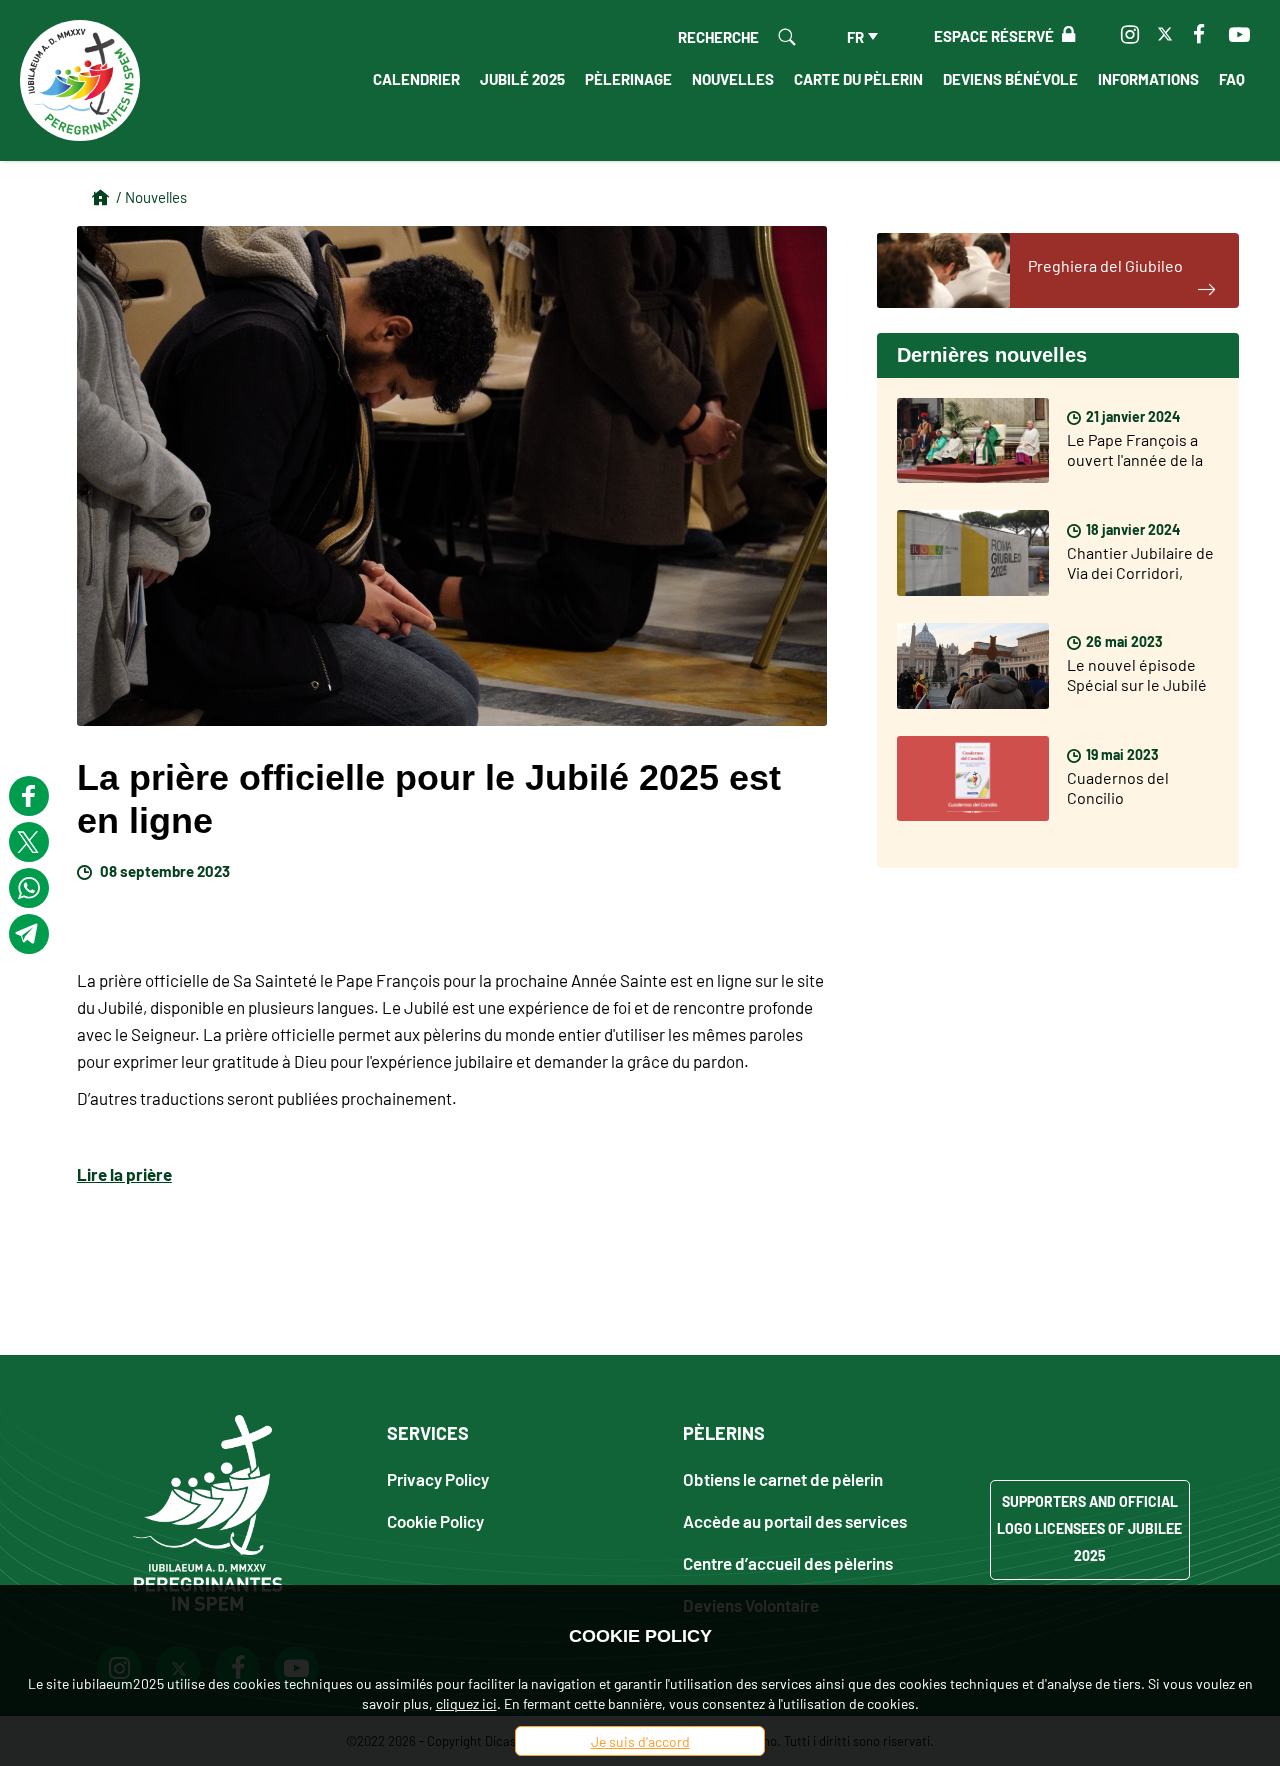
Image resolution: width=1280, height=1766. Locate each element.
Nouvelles (733, 78)
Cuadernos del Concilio (1118, 787)
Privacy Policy (438, 1478)
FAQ (1232, 78)
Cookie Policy (435, 1520)
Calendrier (416, 78)
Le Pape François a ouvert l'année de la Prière (1135, 459)
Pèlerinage (628, 78)
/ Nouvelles (151, 196)
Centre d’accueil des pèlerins (788, 1562)
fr (855, 36)
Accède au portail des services (795, 1520)
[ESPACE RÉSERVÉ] (1064, 35)
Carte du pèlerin (858, 78)
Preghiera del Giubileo (1105, 265)
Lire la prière (124, 1173)
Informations (1148, 78)
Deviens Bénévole (1010, 78)
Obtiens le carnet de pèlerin (783, 1478)
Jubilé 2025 (522, 78)
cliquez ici (466, 1703)
